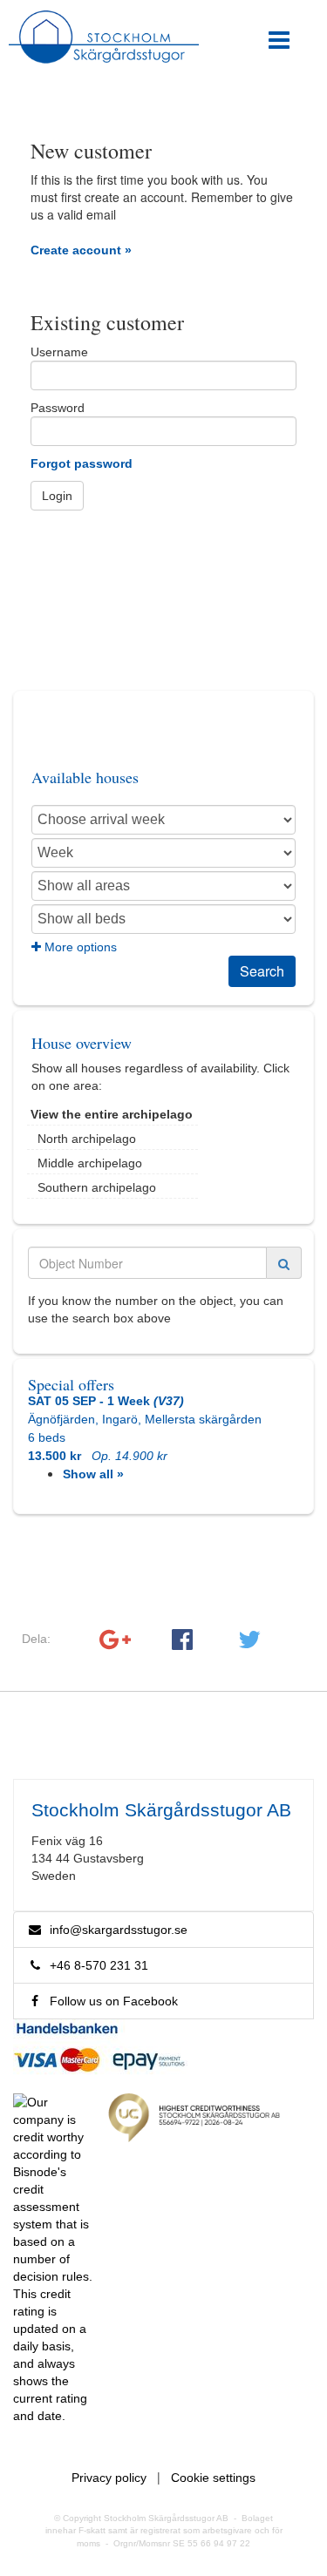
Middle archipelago (90, 1163)
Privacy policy (109, 2478)
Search (262, 971)
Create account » (81, 250)
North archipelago (87, 1139)
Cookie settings (213, 2478)
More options (79, 947)
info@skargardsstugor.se (119, 1930)
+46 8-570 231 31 (95, 1965)
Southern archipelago (97, 1187)
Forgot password (82, 463)
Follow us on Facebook (110, 2001)
